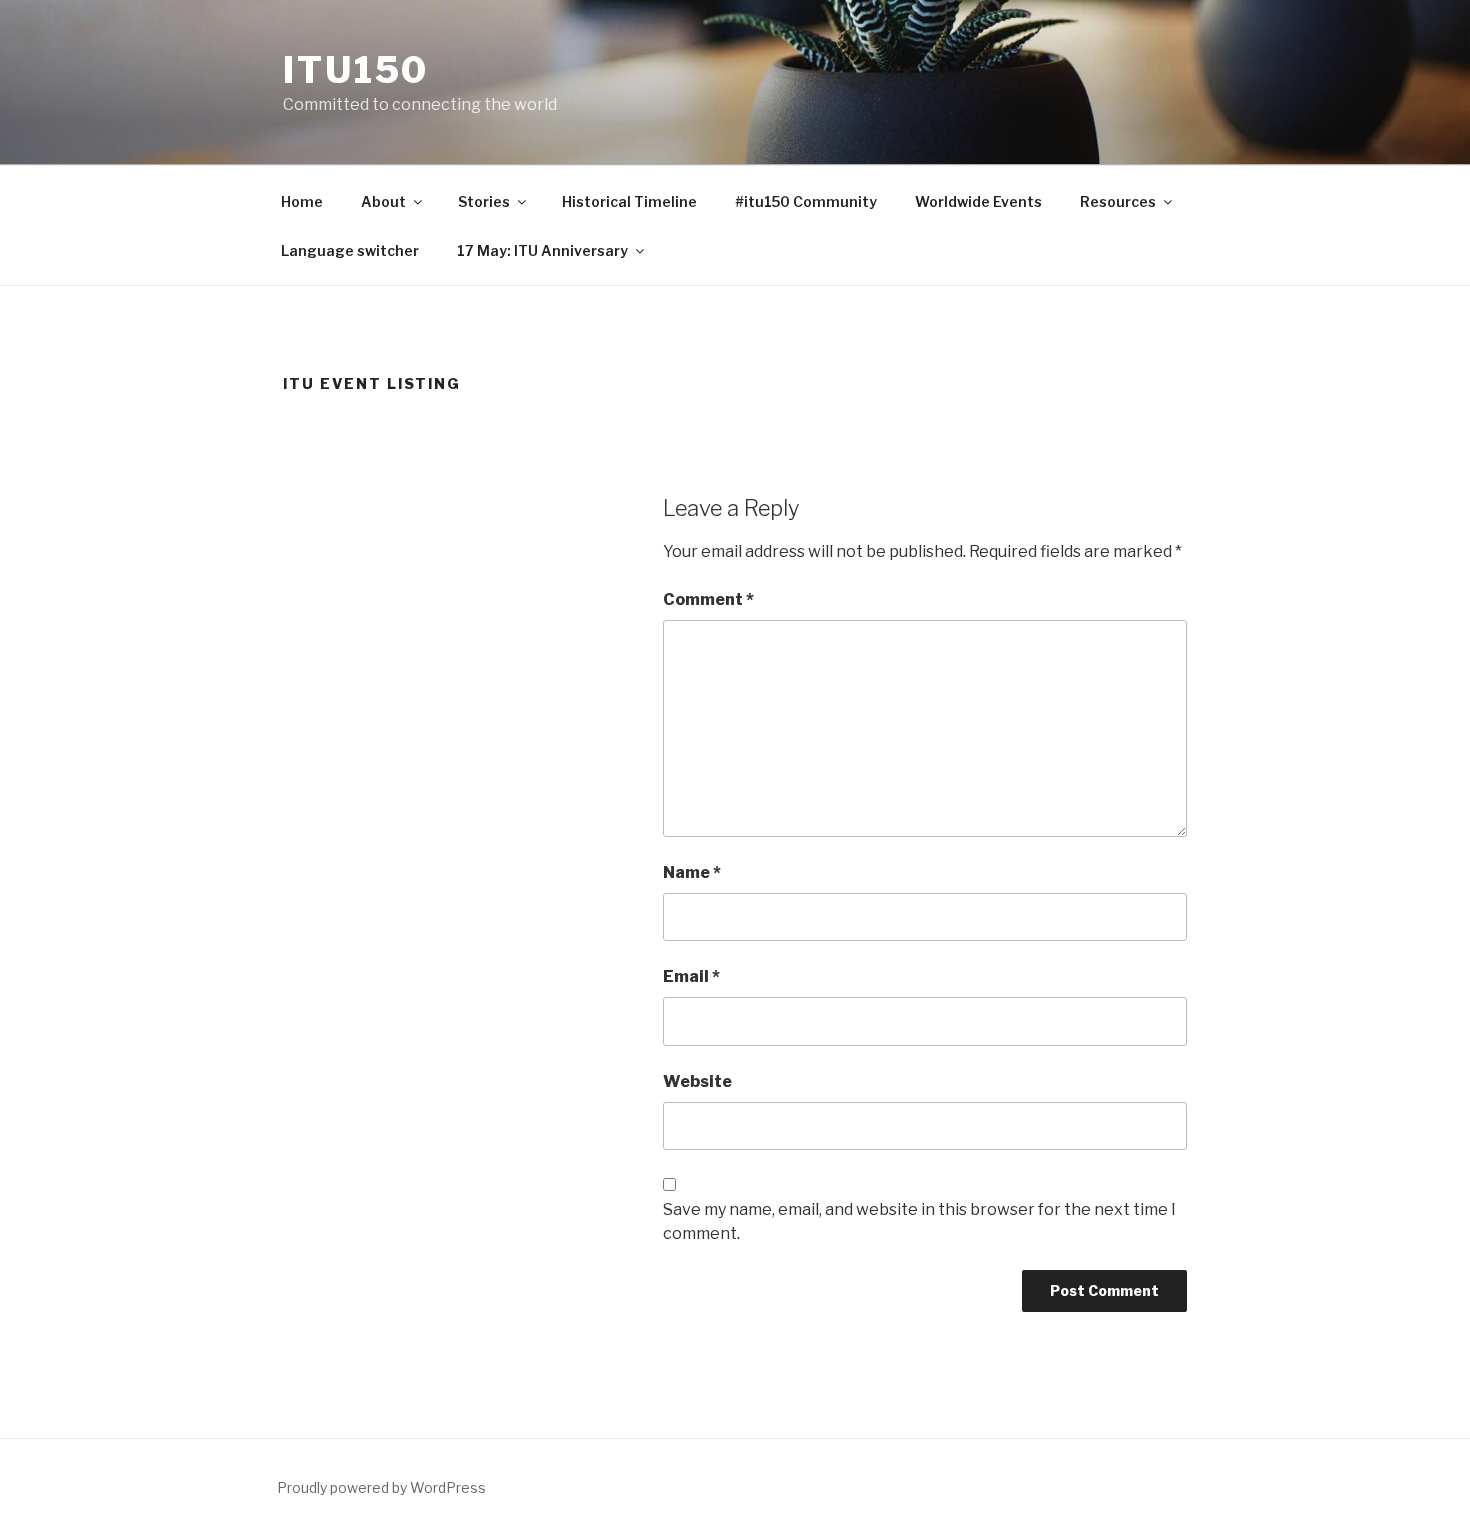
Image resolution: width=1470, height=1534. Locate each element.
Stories (484, 201)
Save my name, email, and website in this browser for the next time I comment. (919, 1221)
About (383, 201)
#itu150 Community (806, 201)
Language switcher (350, 250)
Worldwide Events (978, 201)
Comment (708, 599)
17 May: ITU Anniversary (542, 250)
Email (691, 976)
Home (302, 201)
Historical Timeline (629, 201)
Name (692, 872)
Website (697, 1081)
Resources (1118, 201)
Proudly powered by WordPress (381, 1487)
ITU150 (356, 70)
